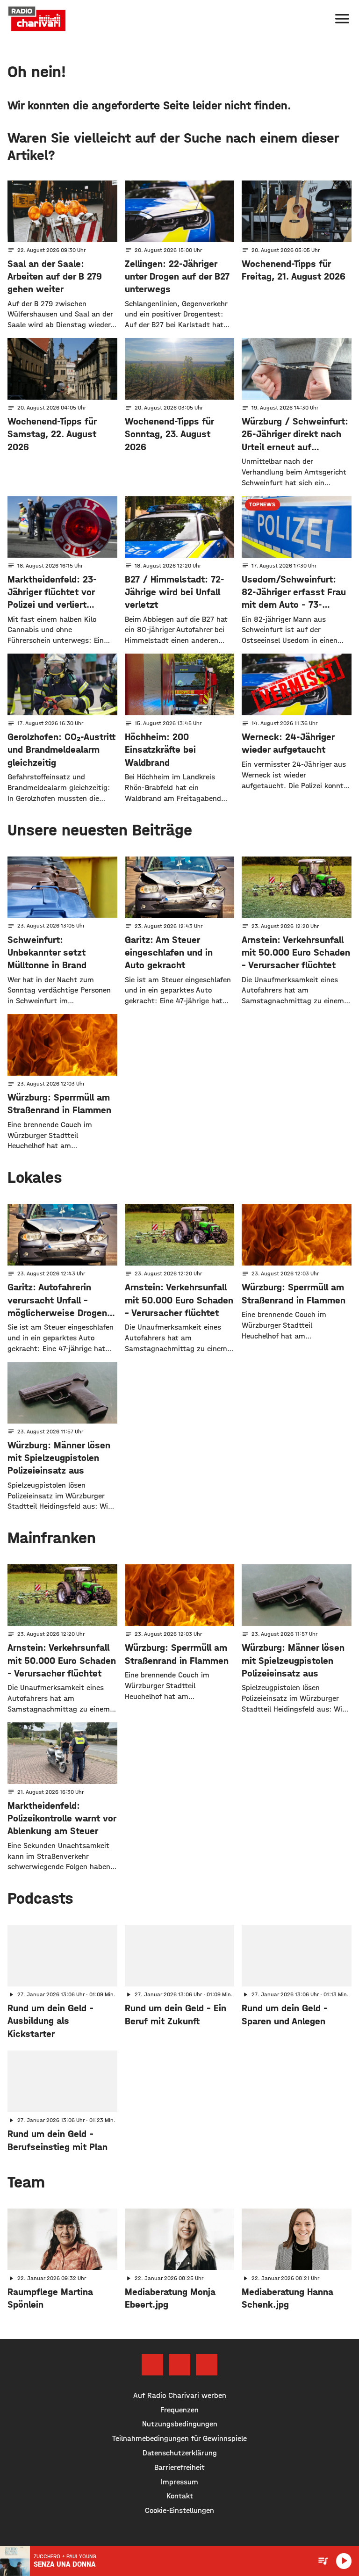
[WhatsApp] (207, 2365)
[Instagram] (179, 2365)
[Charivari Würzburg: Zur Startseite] (37, 19)
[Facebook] (152, 2365)
